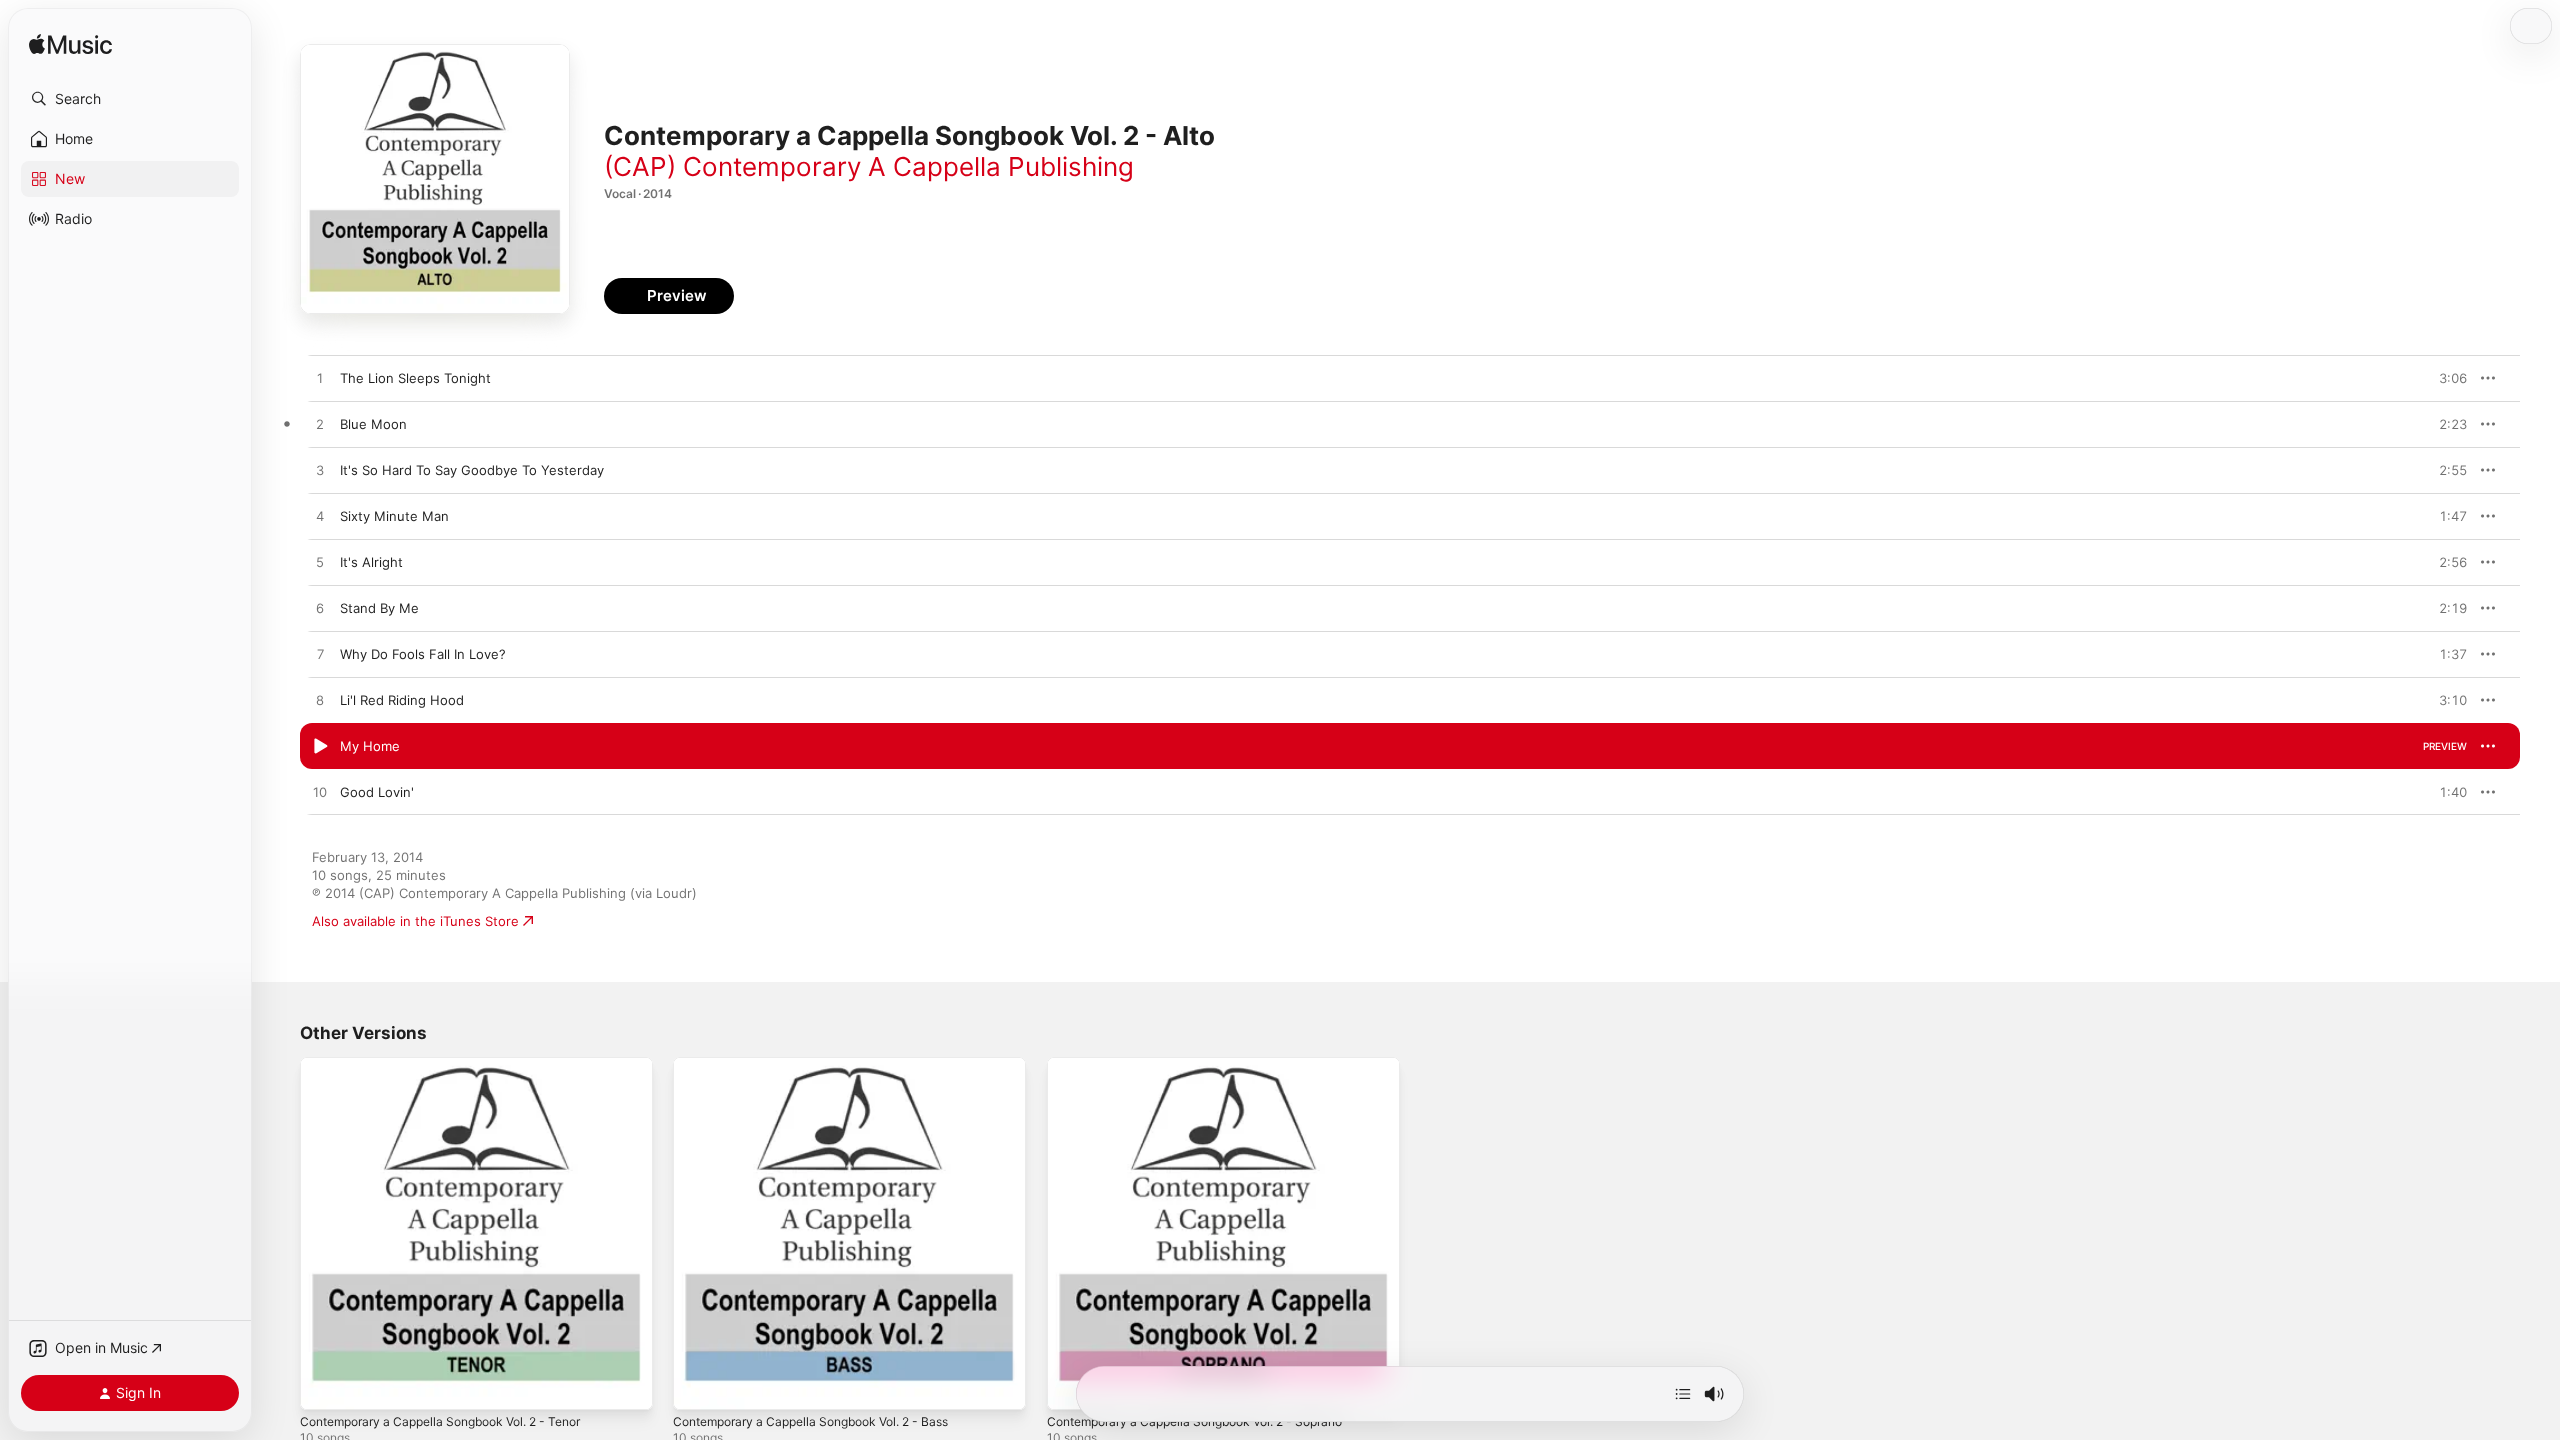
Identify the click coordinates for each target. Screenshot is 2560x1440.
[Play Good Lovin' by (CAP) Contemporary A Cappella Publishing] (320, 793)
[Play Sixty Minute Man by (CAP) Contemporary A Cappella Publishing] (320, 517)
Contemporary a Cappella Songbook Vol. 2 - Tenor (456, 1065)
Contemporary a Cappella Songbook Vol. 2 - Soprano (1211, 1065)
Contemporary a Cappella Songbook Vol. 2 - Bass (826, 1065)
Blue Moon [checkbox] (373, 424)
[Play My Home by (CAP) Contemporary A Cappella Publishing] (320, 747)
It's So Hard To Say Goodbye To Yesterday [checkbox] (472, 470)
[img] (70, 45)
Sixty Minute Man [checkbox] (394, 516)
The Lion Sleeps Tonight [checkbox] (415, 378)
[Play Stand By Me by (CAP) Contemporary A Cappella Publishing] (320, 609)
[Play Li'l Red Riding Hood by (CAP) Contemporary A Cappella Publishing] (320, 701)
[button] (130, 99)
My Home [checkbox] (370, 746)
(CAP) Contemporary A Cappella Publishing (869, 166)
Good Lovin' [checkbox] (377, 792)
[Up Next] (1683, 1394)
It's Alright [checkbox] (371, 562)
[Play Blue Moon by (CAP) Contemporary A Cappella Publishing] (320, 425)
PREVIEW (2445, 378)
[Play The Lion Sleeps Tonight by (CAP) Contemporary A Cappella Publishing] (320, 379)
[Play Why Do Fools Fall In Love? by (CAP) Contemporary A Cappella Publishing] (320, 655)
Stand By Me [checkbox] (379, 608)
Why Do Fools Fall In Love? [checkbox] (423, 654)
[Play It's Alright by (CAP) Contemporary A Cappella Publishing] (320, 563)
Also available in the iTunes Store (415, 921)
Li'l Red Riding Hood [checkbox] (402, 700)
